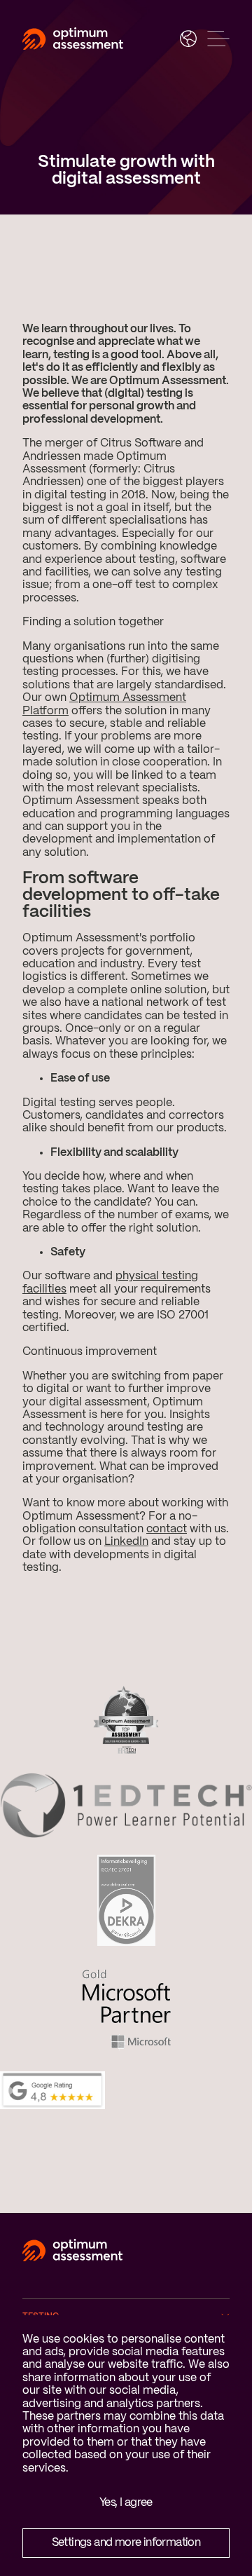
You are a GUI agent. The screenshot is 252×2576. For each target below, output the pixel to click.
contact (167, 1529)
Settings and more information (126, 2543)
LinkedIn (126, 1542)
